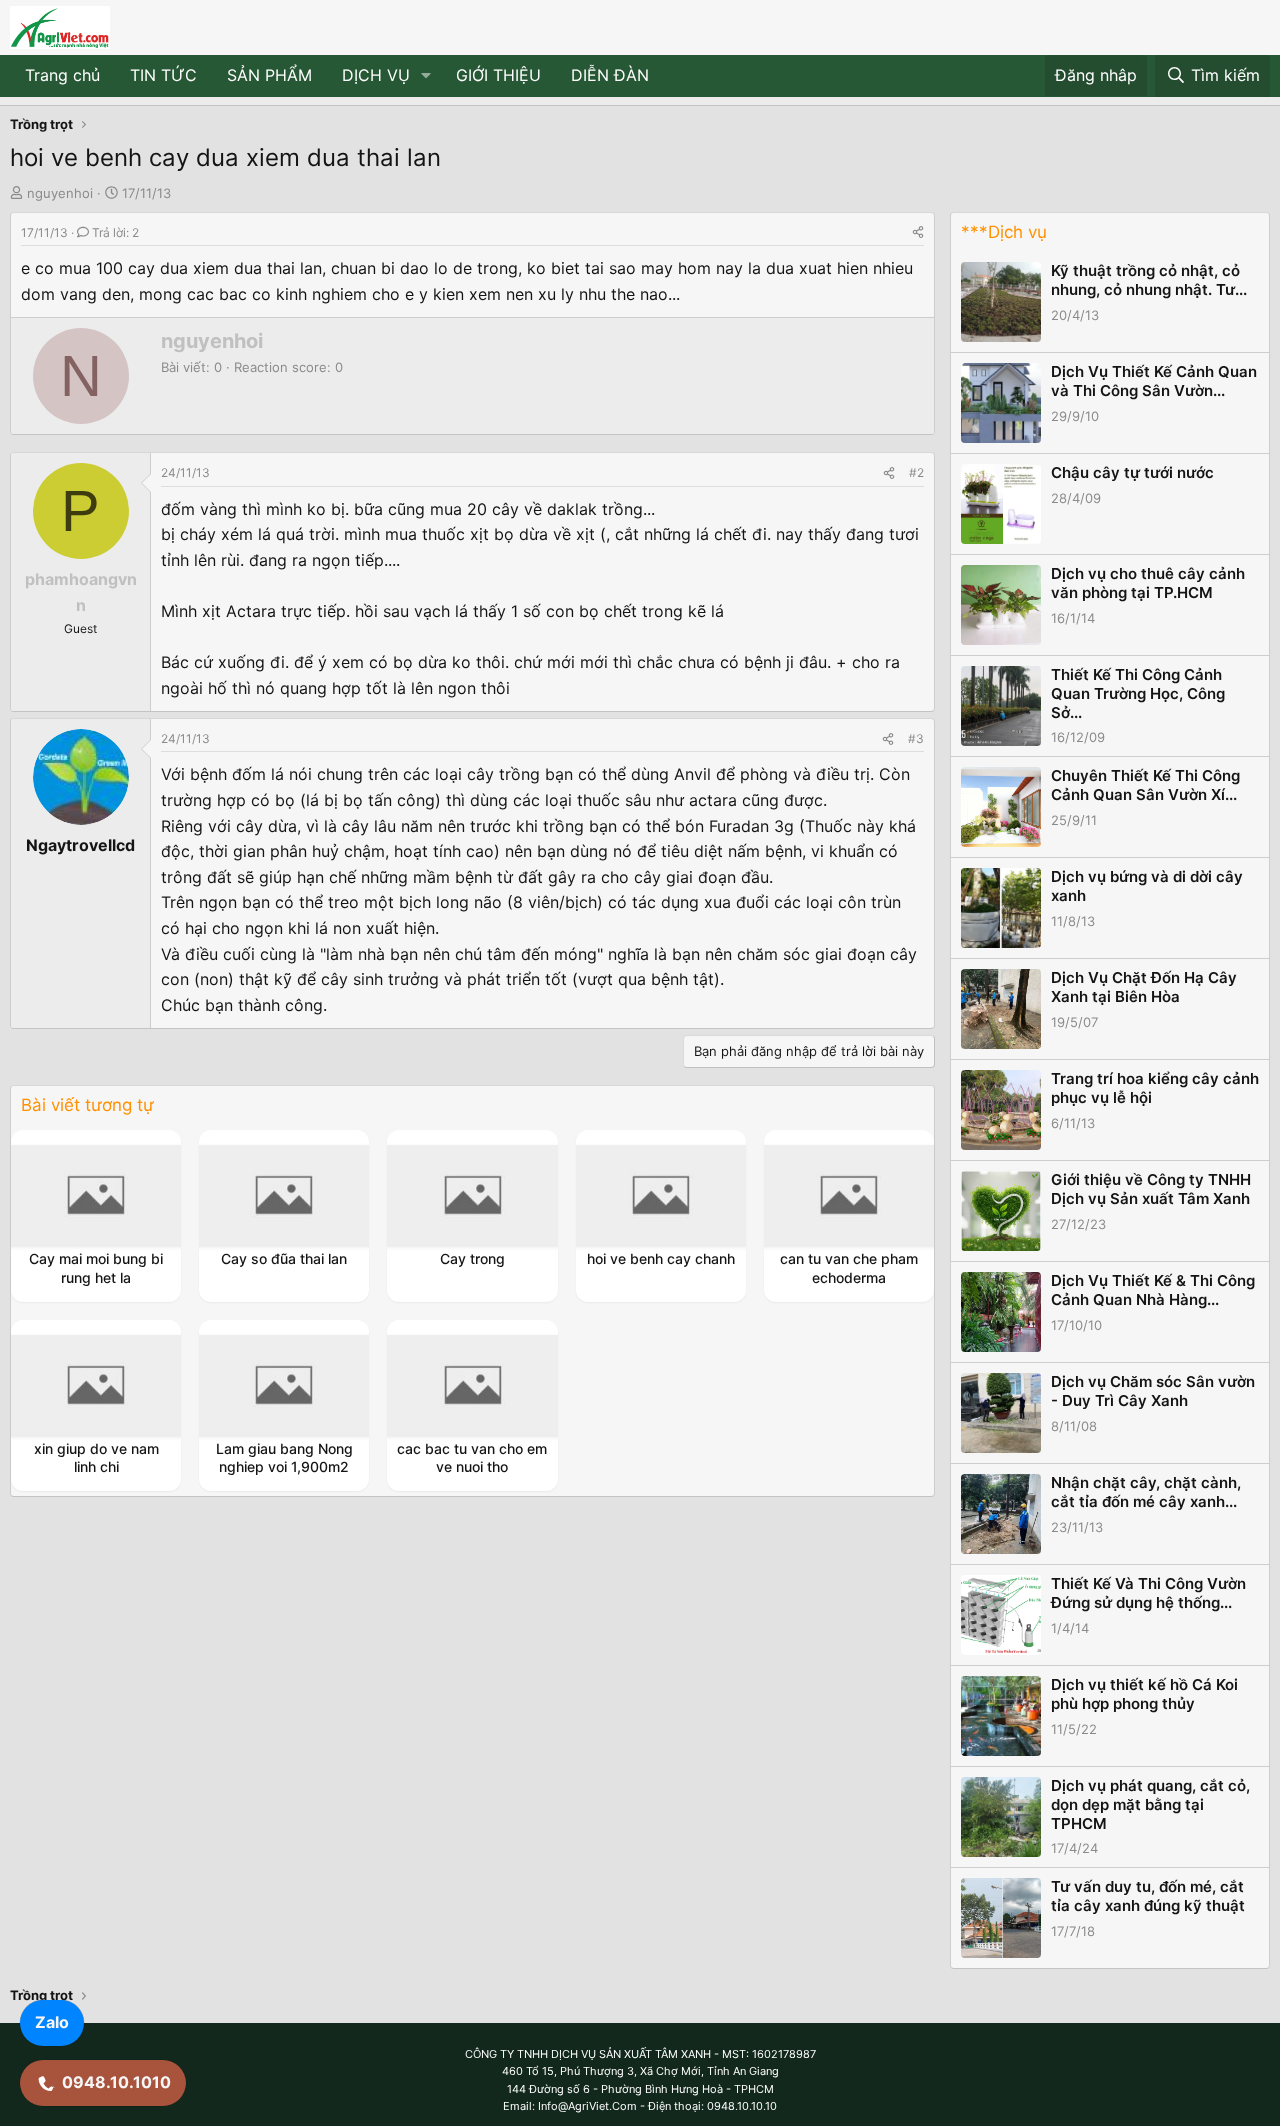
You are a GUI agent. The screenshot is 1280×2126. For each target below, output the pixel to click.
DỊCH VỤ (376, 75)
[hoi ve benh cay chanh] (661, 1195)
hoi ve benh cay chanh (661, 1258)
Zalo (52, 2022)
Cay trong (472, 1258)
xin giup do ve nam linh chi (96, 1457)
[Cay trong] (473, 1195)
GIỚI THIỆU (498, 75)
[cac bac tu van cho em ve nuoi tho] (473, 1385)
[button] (426, 76)
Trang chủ (62, 75)
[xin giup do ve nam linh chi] (96, 1385)
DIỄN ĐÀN (610, 75)
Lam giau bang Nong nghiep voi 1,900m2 (284, 1457)
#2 (916, 472)
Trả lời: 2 (115, 232)
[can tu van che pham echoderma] (849, 1195)
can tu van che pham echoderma (849, 1267)
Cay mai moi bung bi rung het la (96, 1267)
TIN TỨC (163, 75)
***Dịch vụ (1004, 232)
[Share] (918, 232)
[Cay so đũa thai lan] (284, 1195)
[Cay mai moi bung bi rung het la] (96, 1195)
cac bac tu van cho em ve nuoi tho (472, 1457)
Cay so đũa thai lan (284, 1258)
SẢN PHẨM (269, 75)
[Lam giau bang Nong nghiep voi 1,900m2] (284, 1385)
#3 (916, 738)
